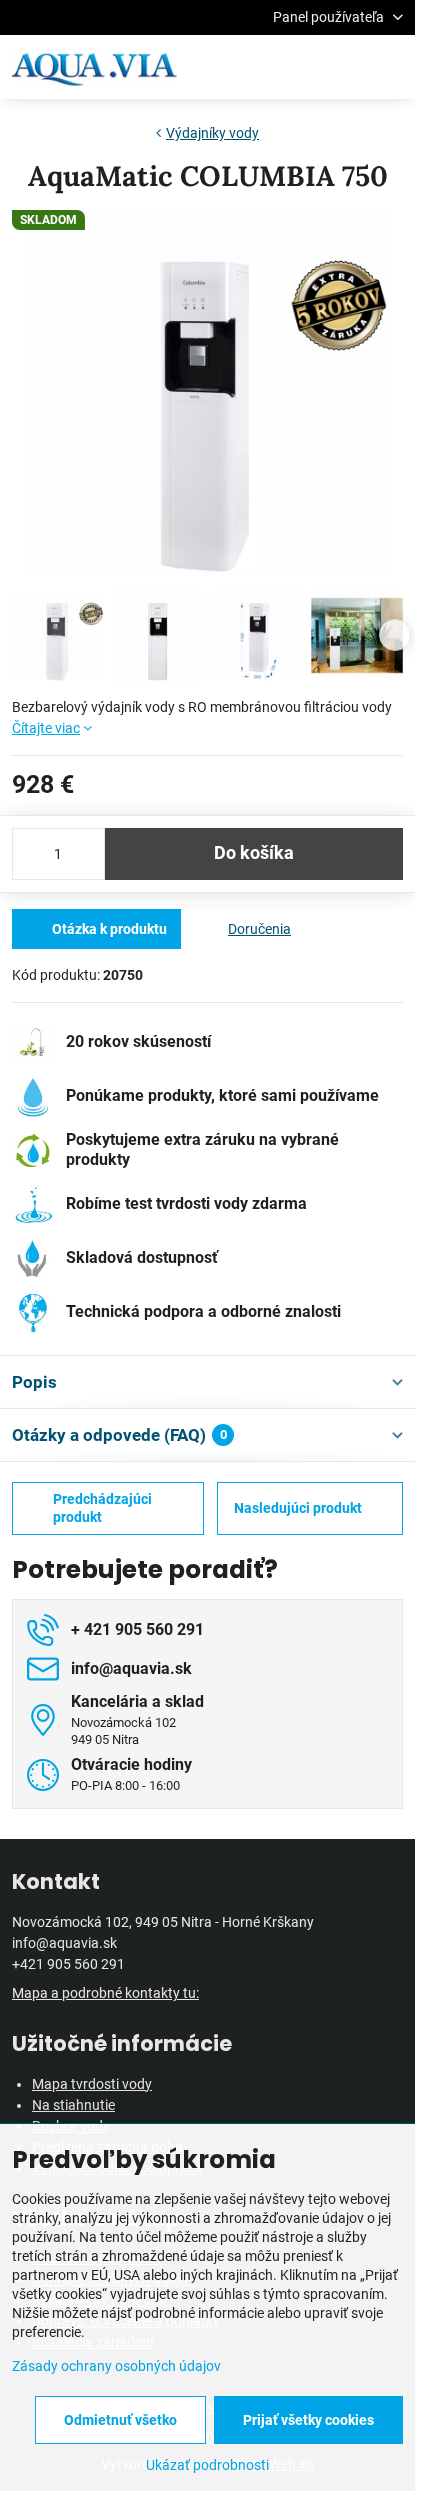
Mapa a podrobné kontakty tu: (105, 1993)
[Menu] (391, 67)
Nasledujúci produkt (298, 1508)
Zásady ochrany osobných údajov (116, 2366)
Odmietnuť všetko (120, 2420)
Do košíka (254, 853)
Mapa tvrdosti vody (92, 2084)
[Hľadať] (295, 67)
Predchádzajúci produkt (102, 1508)
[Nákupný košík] (343, 67)
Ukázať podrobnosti (207, 2465)
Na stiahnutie (73, 2105)
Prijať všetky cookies (308, 2420)
